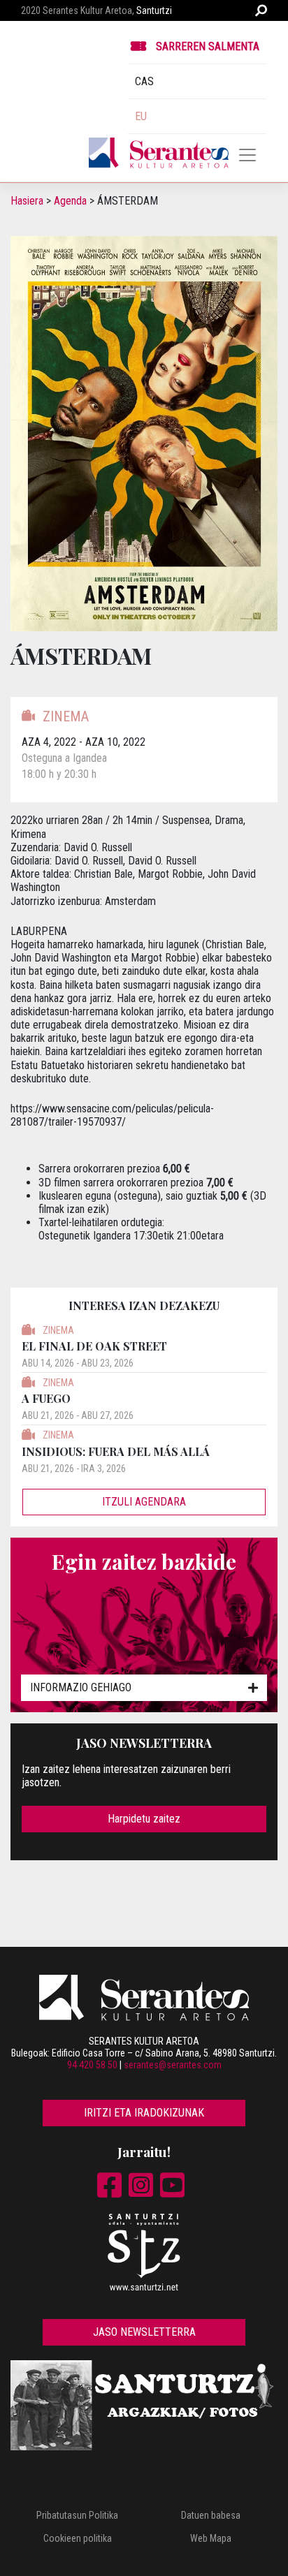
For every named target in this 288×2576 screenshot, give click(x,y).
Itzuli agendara (144, 1502)
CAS (144, 81)
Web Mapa (211, 2538)
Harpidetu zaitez (144, 1819)
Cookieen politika (78, 2538)
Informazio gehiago (81, 1687)
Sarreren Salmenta (208, 46)
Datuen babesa (211, 2515)
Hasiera (27, 201)
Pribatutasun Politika (77, 2515)
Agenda (70, 201)
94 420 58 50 (92, 2065)
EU (141, 116)
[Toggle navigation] (247, 155)
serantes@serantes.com (173, 2065)
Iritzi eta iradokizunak (144, 2113)
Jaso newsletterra (144, 2332)
